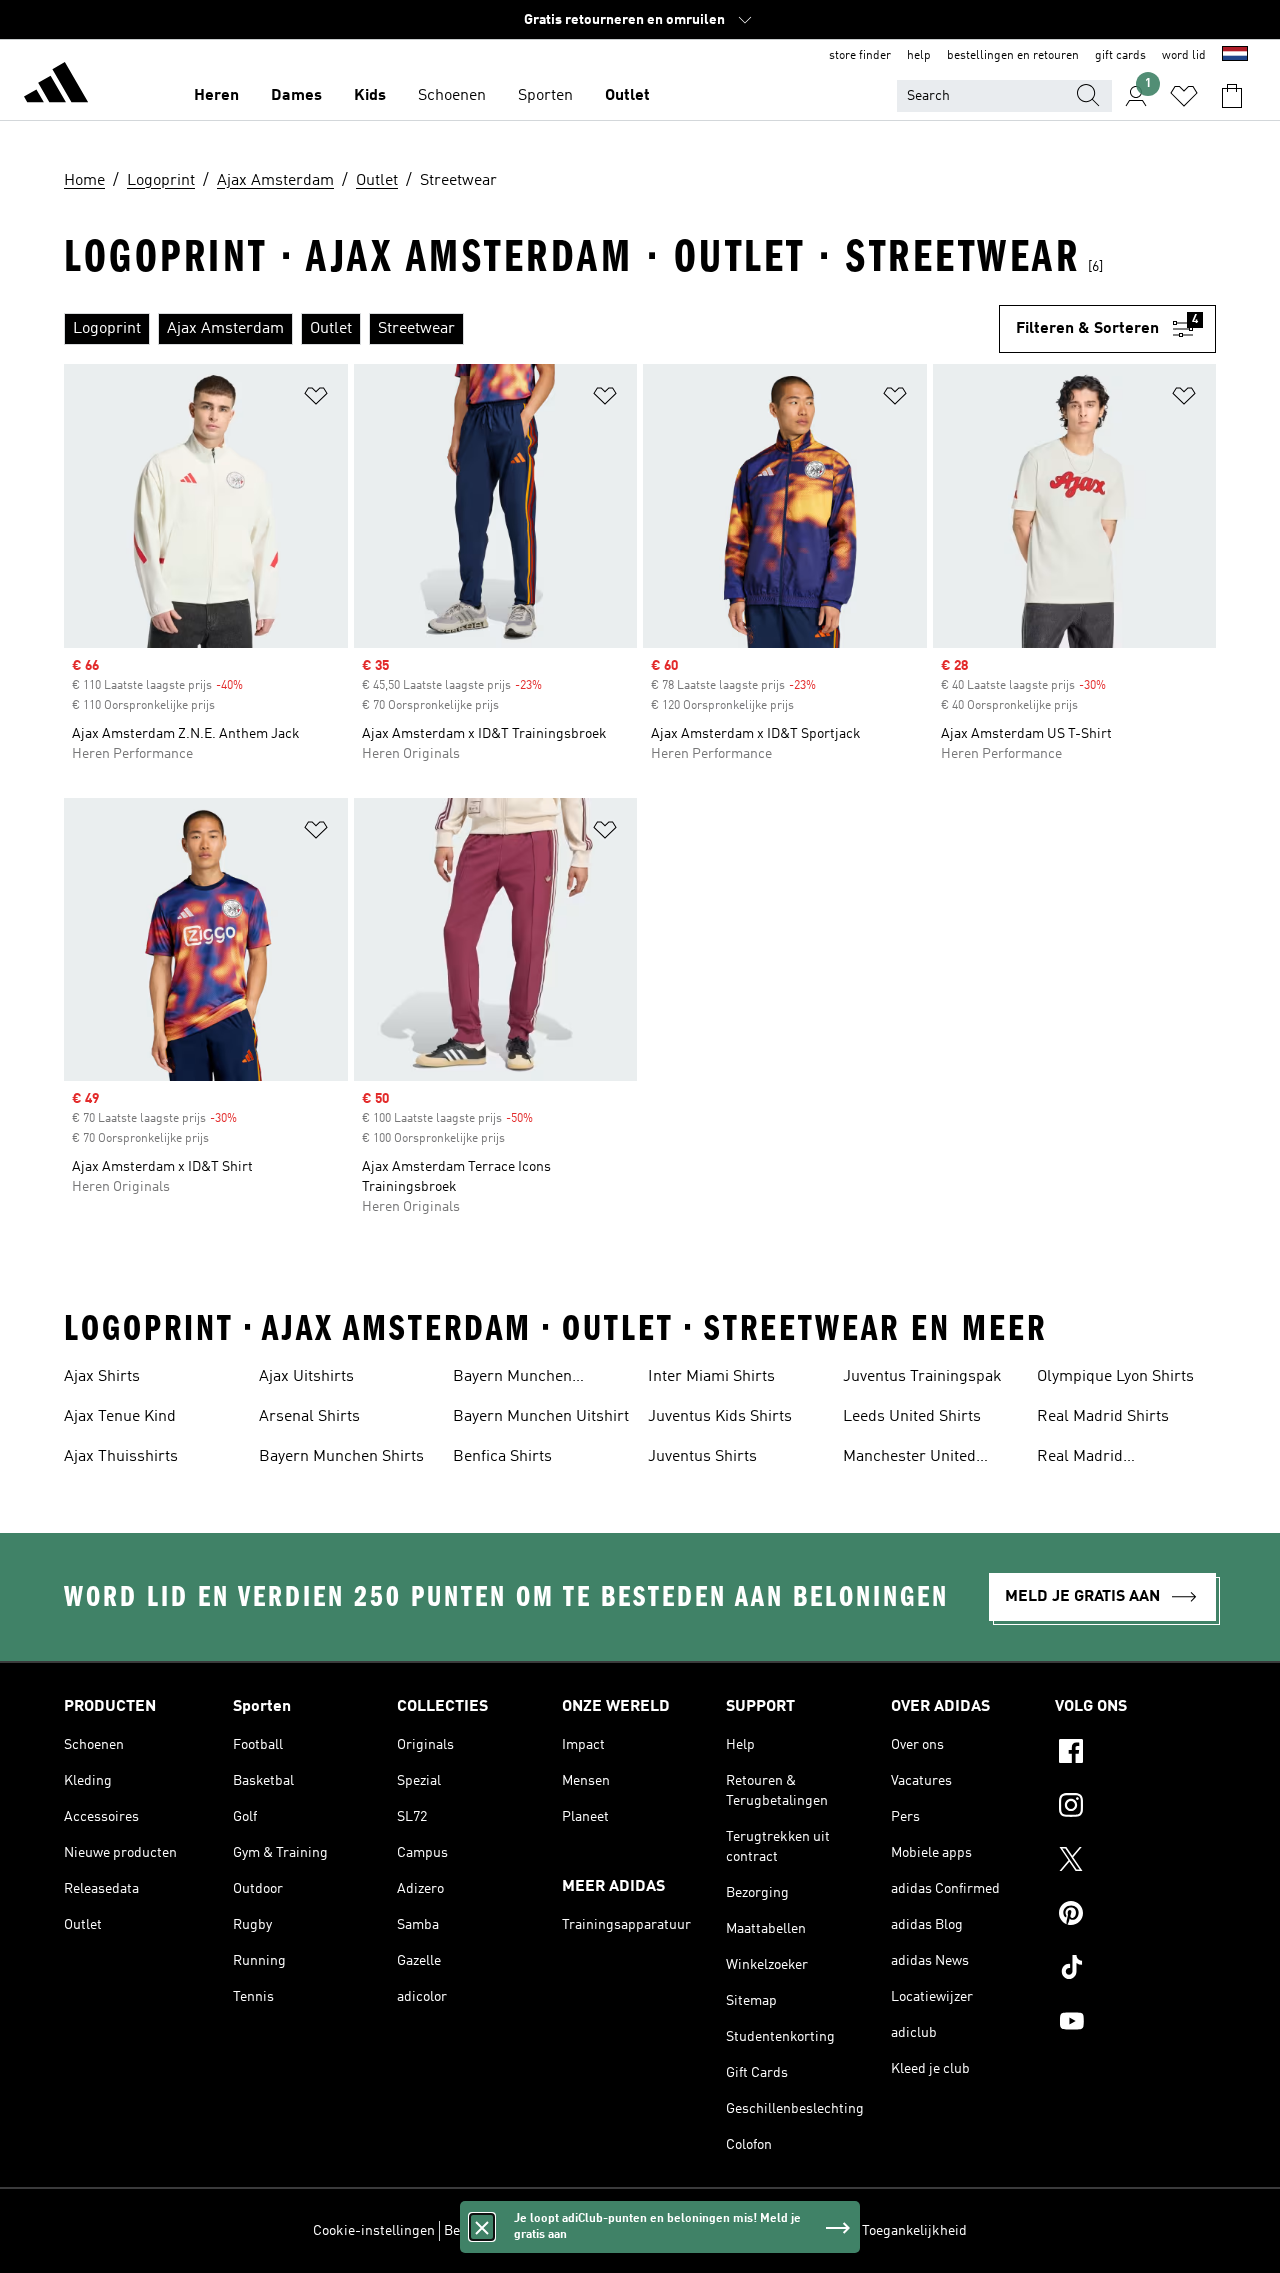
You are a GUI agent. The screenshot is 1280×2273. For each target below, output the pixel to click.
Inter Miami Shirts (711, 1377)
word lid (1184, 56)
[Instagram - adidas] (1135, 1808)
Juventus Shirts (702, 1457)
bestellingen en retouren (1013, 56)
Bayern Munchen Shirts (341, 1457)
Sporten (545, 96)
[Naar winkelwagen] (1232, 96)
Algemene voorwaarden (781, 2231)
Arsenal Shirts (309, 1417)
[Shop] (56, 86)
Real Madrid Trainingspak (1083, 1459)
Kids (370, 96)
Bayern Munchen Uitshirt (541, 1417)
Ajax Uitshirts (306, 1377)
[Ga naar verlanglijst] (1184, 96)
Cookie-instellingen (374, 2231)
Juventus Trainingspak (922, 1377)
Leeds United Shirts (912, 1417)
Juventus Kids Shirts (720, 1417)
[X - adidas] (1135, 1862)
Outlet (627, 96)
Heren (216, 96)
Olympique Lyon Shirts (1115, 1377)
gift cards (1120, 56)
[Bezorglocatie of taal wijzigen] (1235, 56)
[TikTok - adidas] (1135, 1970)
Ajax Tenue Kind (120, 1417)
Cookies (583, 2231)
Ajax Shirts (102, 1377)
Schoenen (452, 96)
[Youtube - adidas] (1135, 2024)
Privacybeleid (658, 2231)
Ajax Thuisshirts (121, 1457)
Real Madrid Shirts (1103, 1417)
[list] (531, 329)
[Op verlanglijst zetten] (316, 399)
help (919, 56)
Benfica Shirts (502, 1457)
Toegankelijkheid (914, 2231)
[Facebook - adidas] (1135, 1754)
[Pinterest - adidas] (1135, 1916)
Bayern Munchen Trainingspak (512, 1379)
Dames (296, 96)
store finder (860, 56)
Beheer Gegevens (497, 2231)
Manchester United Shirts (909, 1459)
